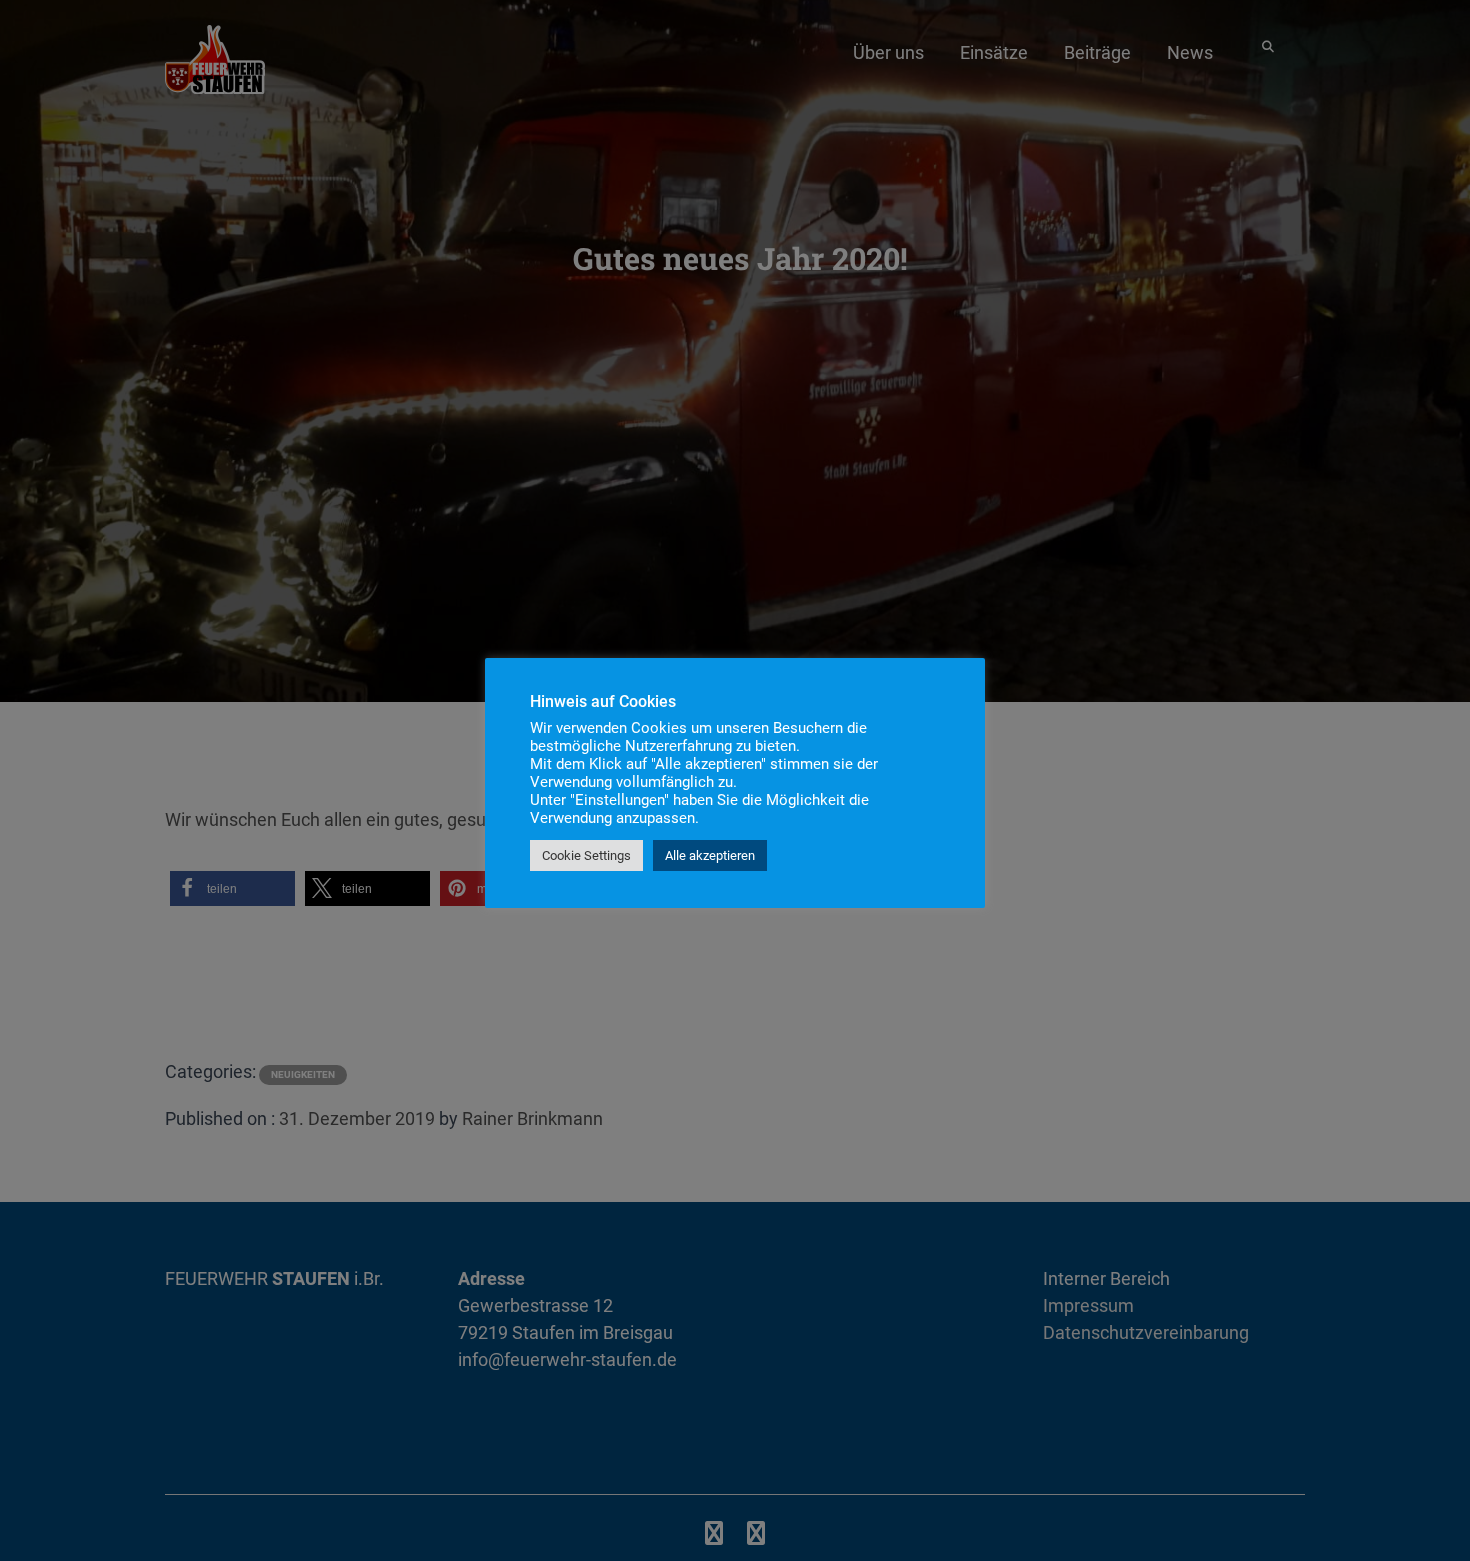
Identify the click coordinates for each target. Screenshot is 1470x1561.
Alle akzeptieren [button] (710, 855)
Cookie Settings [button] (586, 855)
